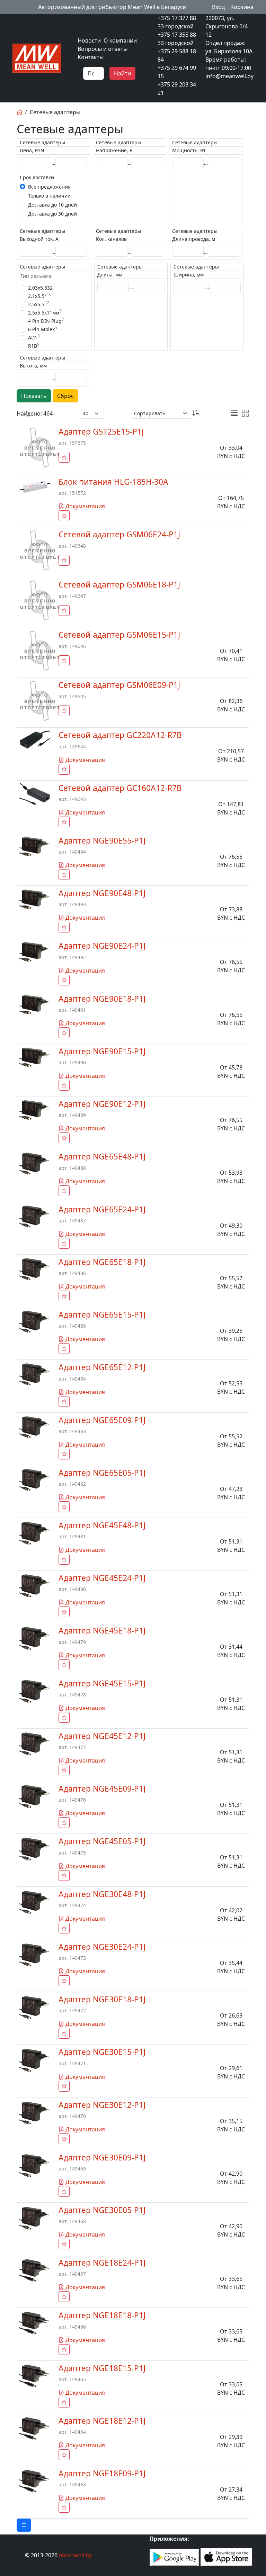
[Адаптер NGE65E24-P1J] (35, 1216)
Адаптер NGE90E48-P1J (102, 893)
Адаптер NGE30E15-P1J (102, 2052)
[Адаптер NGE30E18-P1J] (35, 2007)
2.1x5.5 (40, 296)
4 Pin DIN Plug (46, 321)
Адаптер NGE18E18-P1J (102, 2315)
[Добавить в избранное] (64, 457)
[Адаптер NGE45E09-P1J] (35, 1796)
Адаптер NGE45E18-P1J (102, 1631)
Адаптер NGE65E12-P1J (102, 1367)
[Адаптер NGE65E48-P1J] (35, 1163)
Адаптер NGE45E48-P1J (102, 1525)
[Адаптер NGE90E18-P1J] (35, 1004)
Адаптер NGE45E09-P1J (102, 1789)
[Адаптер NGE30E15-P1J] (35, 2060)
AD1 (34, 337)
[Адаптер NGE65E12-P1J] (35, 1374)
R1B (34, 346)
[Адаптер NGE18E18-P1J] (35, 2323)
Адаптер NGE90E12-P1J (102, 1104)
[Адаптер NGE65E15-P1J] (35, 1321)
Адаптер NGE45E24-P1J (102, 1578)
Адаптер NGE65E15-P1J (102, 1315)
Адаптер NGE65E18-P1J (102, 1262)
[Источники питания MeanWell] (37, 57)
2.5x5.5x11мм (45, 312)
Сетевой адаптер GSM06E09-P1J (119, 685)
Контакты (91, 57)
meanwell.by (75, 2555)
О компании (120, 40)
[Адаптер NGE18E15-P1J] (35, 2376)
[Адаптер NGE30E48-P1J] (35, 1902)
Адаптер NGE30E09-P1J (102, 2158)
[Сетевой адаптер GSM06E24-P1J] (40, 550)
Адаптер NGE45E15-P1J (102, 1683)
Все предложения (49, 187)
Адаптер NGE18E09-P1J (102, 2473)
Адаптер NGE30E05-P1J (102, 2210)
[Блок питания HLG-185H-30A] (35, 486)
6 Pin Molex (43, 329)
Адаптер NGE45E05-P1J (102, 1841)
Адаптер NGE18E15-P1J (102, 2368)
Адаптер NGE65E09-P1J (102, 1420)
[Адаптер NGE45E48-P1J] (35, 1533)
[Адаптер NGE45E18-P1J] (35, 1638)
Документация (85, 506)
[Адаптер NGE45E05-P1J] (35, 1849)
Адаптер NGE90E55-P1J (102, 841)
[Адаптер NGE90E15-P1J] (35, 1057)
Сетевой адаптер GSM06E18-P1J (119, 585)
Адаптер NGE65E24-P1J (102, 1209)
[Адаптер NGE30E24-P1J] (35, 1954)
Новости (89, 40)
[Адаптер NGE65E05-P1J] (35, 1479)
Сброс (65, 396)
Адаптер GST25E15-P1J (101, 432)
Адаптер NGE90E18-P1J (102, 999)
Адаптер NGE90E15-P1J (102, 1051)
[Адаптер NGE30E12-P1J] (35, 2112)
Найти (122, 73)
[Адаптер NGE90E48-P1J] (35, 899)
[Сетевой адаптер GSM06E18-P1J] (40, 600)
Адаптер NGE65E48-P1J (102, 1157)
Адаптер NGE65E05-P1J (102, 1473)
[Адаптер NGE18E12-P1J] (35, 2428)
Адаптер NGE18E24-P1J (102, 2263)
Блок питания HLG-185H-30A (113, 482)
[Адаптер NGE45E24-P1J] (35, 1585)
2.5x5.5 (39, 304)
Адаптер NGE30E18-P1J (102, 1999)
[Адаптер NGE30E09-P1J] (35, 2165)
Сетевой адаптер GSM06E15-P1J (119, 635)
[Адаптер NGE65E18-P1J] (35, 1268)
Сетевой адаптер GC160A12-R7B (120, 788)
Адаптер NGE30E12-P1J (102, 2105)
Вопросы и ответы (103, 49)
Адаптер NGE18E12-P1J (102, 2421)
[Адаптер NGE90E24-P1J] (35, 952)
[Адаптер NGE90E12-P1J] (35, 1110)
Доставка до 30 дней (52, 214)
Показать (34, 396)
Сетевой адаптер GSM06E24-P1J (119, 534)
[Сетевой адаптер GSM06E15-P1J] (40, 650)
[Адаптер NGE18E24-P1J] (35, 2270)
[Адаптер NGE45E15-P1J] (35, 1691)
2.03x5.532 (42, 288)
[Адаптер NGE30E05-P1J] (35, 2218)
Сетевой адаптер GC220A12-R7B (120, 735)
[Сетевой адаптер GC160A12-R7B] (35, 794)
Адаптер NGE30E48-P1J (102, 1894)
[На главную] (19, 112)
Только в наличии (49, 196)
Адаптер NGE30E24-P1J (102, 1947)
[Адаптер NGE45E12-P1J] (35, 1744)
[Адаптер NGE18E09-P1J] (35, 2481)
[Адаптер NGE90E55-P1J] (35, 846)
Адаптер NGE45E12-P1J (102, 1736)
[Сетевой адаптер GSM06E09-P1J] (40, 701)
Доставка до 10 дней (52, 205)
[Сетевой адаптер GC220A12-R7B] (35, 739)
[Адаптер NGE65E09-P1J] (35, 1427)
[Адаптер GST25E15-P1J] (40, 447)
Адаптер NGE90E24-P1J (102, 946)
